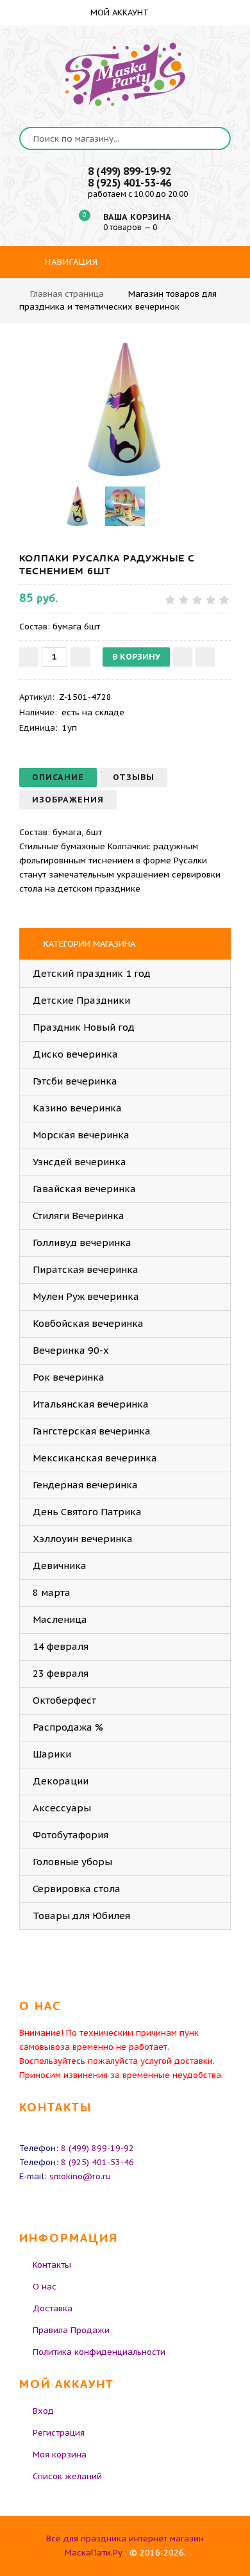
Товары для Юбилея (81, 1915)
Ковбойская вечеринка (88, 1323)
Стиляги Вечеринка (79, 1216)
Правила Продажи (71, 2330)
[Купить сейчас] (205, 657)
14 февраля (61, 1646)
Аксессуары (62, 1808)
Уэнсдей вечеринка (79, 1162)
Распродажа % (68, 1727)
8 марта (52, 1592)
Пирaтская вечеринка (86, 1269)
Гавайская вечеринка (84, 1189)
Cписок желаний (67, 2476)
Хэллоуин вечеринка (83, 1539)
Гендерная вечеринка (85, 1485)
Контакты (52, 2265)
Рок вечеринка (69, 1377)
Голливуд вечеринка (82, 1242)
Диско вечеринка (75, 1054)
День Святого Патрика (87, 1512)
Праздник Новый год (84, 1027)
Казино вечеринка (77, 1108)
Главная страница (67, 294)
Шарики (52, 1754)
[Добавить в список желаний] (183, 657)
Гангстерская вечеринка (92, 1431)
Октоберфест (64, 1700)
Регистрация (59, 2433)
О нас (45, 2287)
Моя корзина (60, 2455)
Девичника (60, 1566)
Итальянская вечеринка (91, 1404)
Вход (43, 2411)
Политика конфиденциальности (99, 2352)
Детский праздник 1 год (92, 973)
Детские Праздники (81, 1000)
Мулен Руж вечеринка (86, 1296)
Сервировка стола (77, 1889)
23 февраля (61, 1673)
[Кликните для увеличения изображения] (125, 410)
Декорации (61, 1781)
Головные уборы (72, 1862)
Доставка (53, 2308)
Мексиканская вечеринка (95, 1458)
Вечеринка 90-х (71, 1350)
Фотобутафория (71, 1835)
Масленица (60, 1619)
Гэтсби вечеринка (75, 1081)
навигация (70, 262)
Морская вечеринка (81, 1135)
